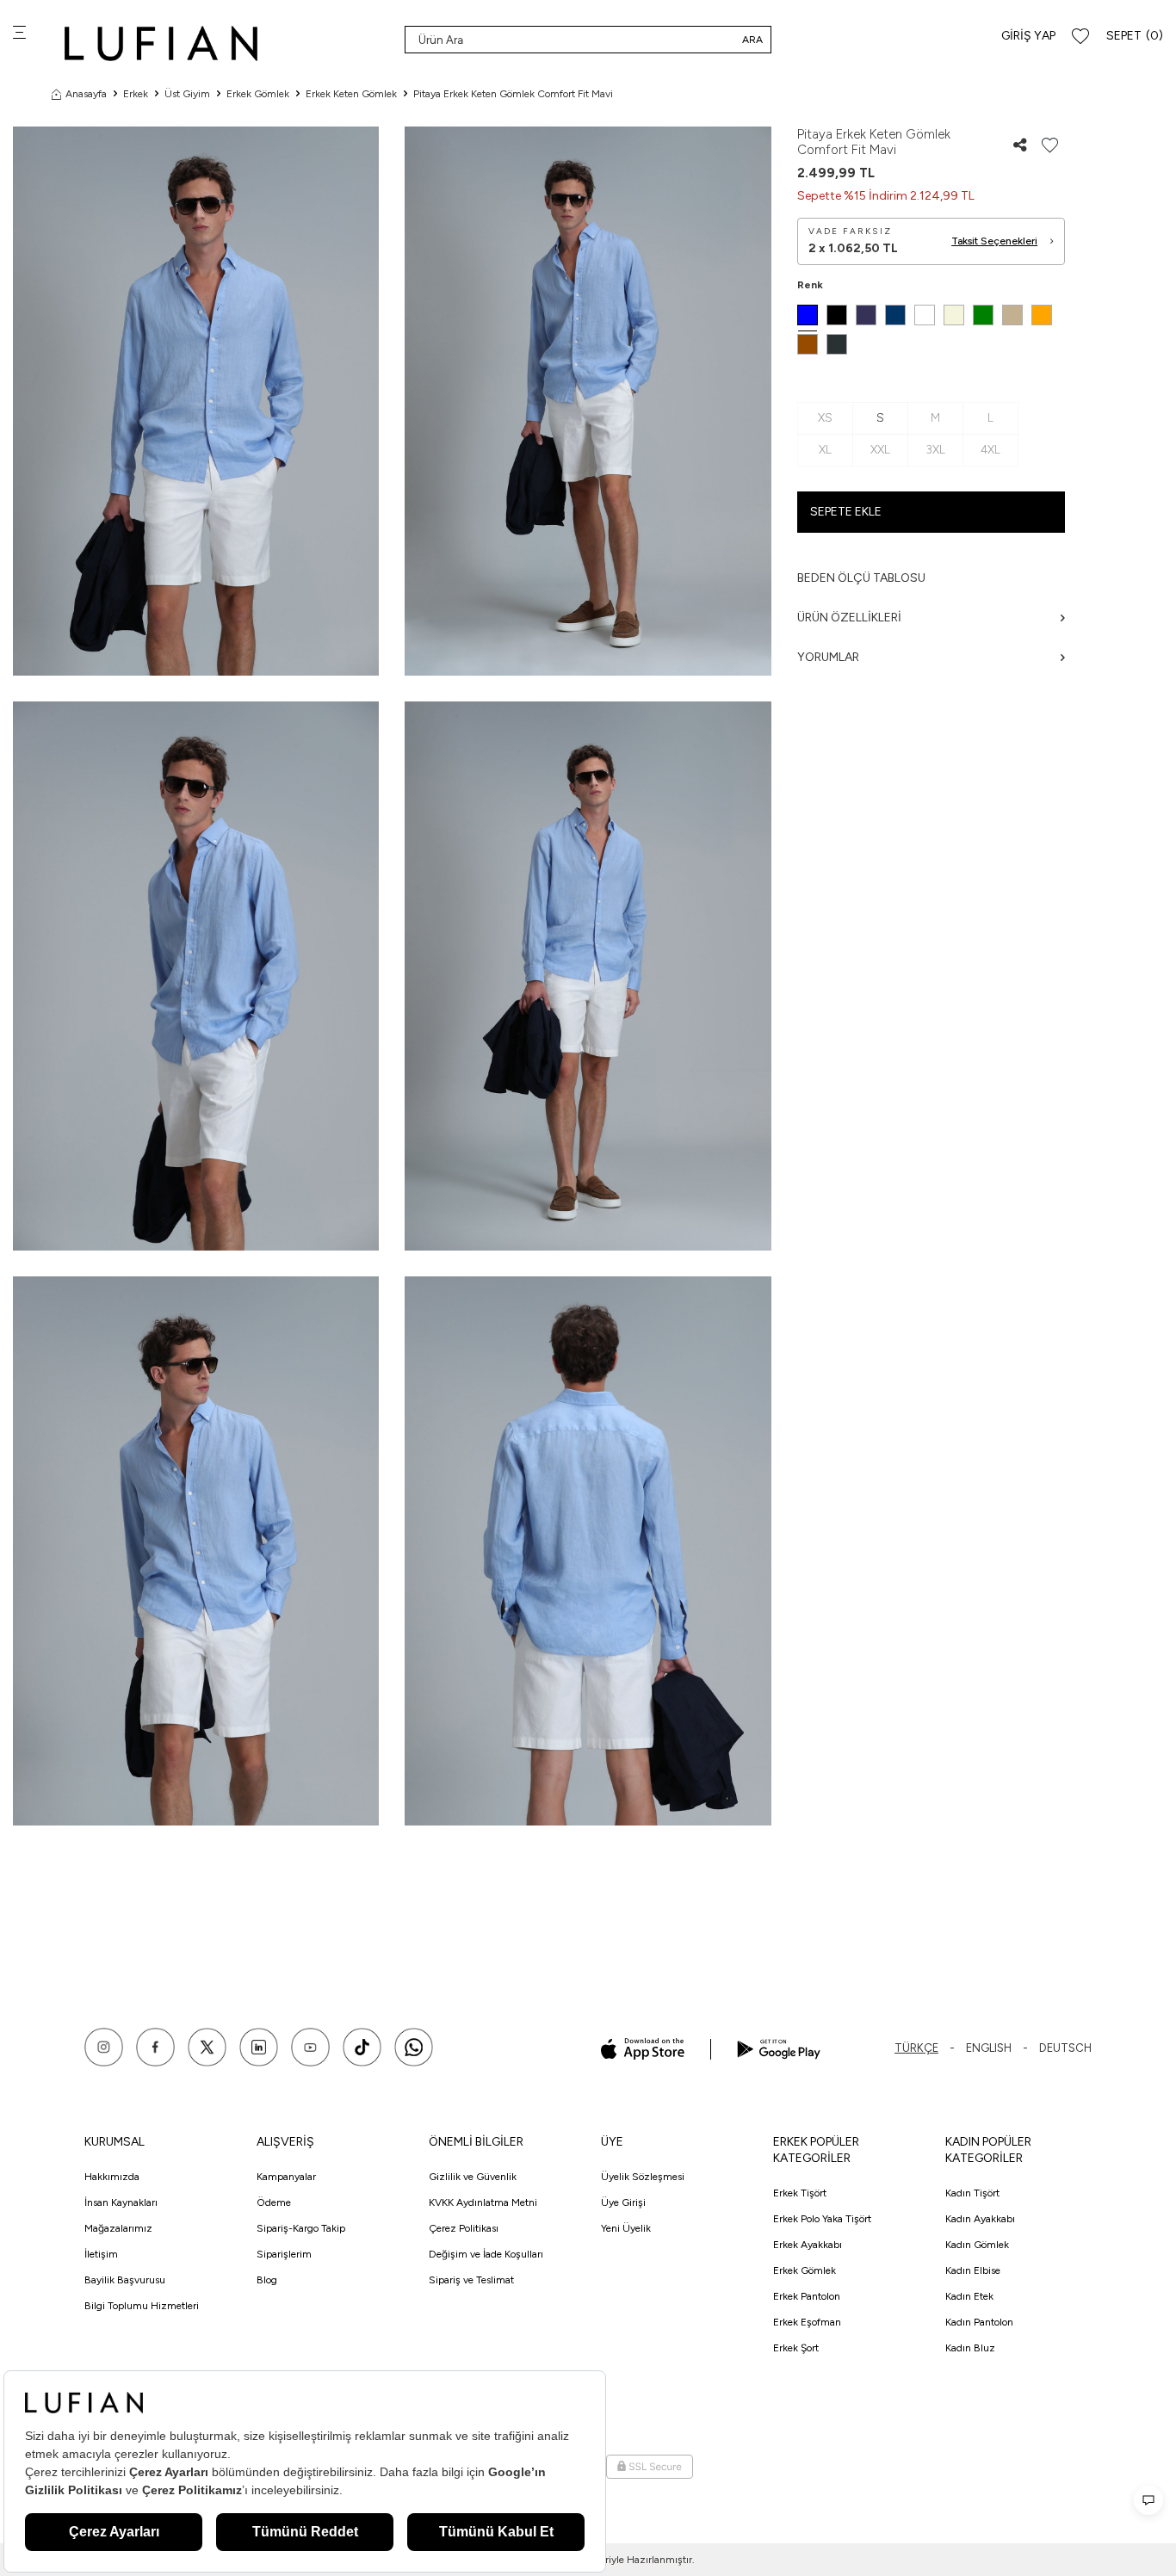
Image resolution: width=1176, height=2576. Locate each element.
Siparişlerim (284, 2254)
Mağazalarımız (118, 2228)
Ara (752, 40)
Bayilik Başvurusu (125, 2280)
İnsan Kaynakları (121, 2202)
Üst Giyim (187, 94)
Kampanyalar (286, 2177)
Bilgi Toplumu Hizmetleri (142, 2306)
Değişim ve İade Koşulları (486, 2254)
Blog (267, 2280)
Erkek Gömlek (258, 94)
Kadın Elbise (973, 2270)
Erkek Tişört (800, 2193)
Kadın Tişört (972, 2193)
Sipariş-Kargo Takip (301, 2228)
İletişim (101, 2254)
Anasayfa (86, 94)
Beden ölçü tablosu (861, 578)
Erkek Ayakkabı (808, 2245)
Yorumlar (828, 657)
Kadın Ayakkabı (980, 2219)
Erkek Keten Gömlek (351, 94)
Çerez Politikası (464, 2228)
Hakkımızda (112, 2177)
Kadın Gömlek (977, 2245)
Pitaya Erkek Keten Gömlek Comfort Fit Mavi (513, 94)
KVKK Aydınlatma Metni (483, 2202)
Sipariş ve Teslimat (471, 2280)
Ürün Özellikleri (849, 618)
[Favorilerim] (1080, 37)
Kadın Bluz (970, 2348)
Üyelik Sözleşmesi (643, 2177)
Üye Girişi (623, 2202)
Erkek (136, 94)
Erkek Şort (796, 2348)
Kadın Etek (969, 2296)
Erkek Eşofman (807, 2322)
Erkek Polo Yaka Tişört (822, 2219)
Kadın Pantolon (979, 2322)
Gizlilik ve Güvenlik (473, 2177)
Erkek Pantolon (807, 2296)
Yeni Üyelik (626, 2228)
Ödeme (274, 2202)
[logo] (161, 43)
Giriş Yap (1028, 36)
